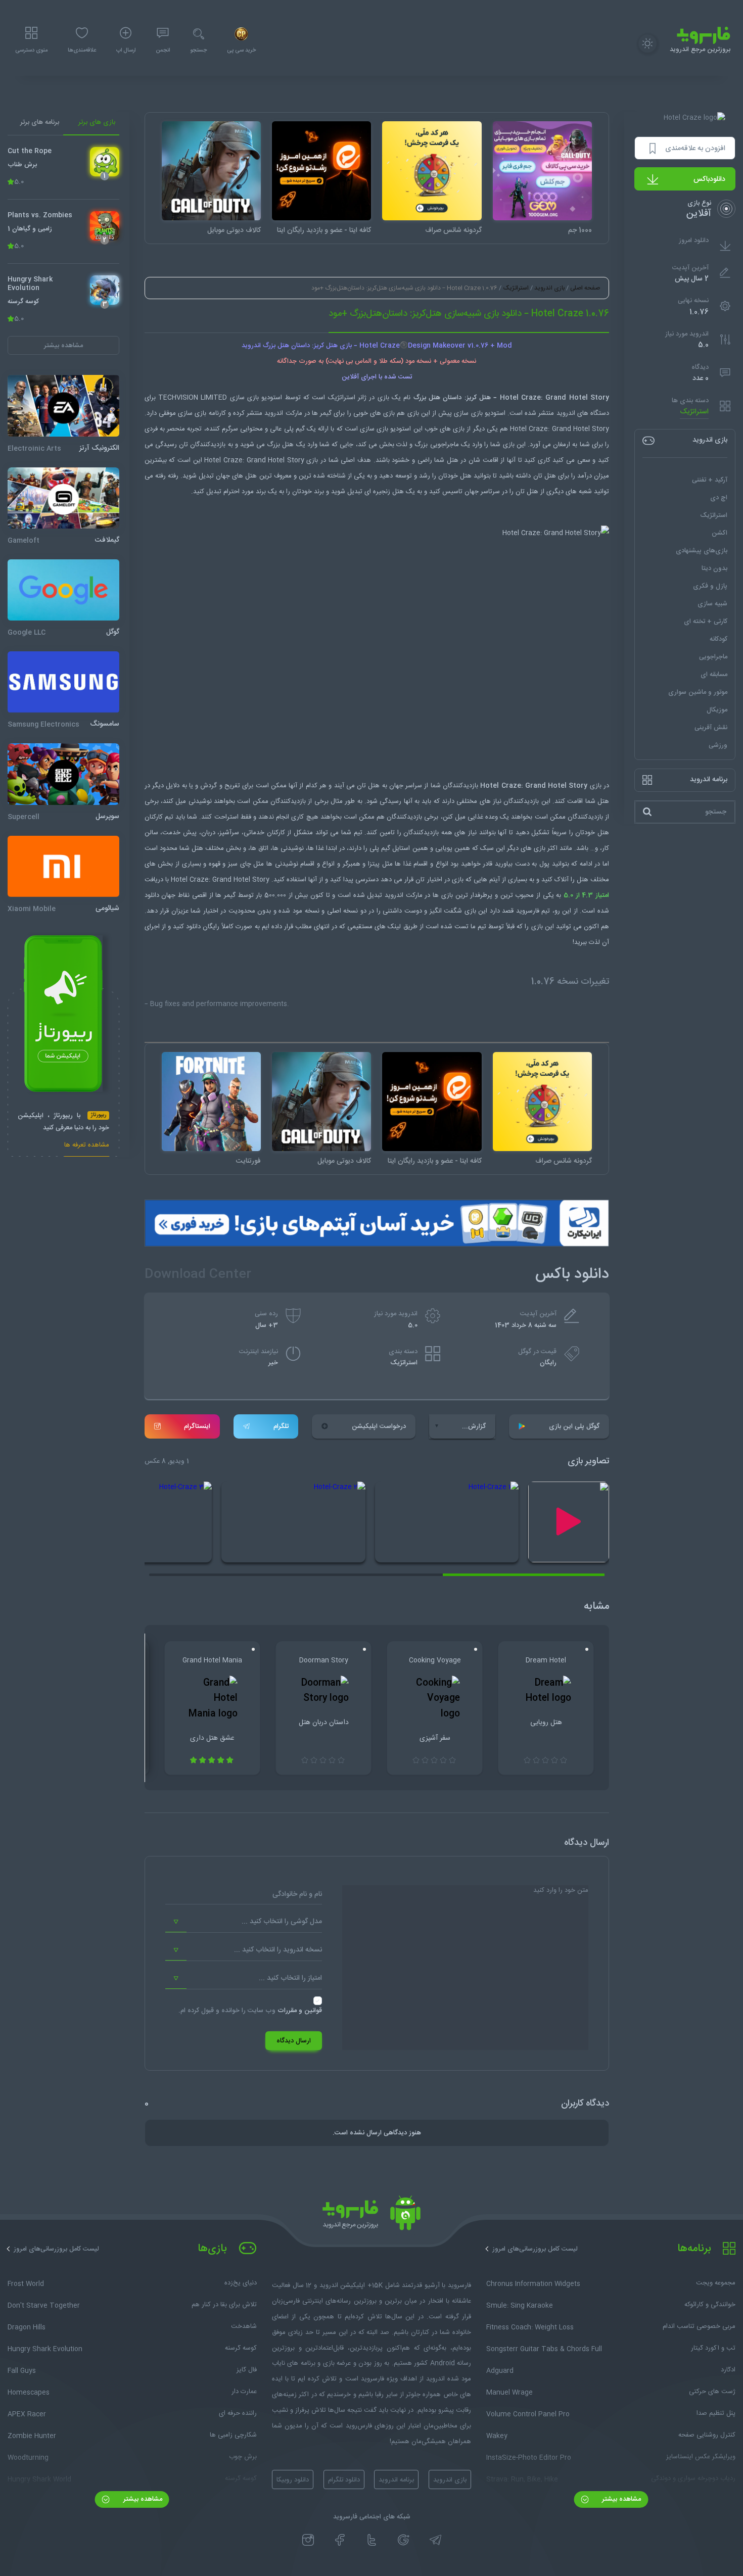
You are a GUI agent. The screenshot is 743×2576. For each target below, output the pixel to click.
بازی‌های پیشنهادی (702, 551)
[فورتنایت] (211, 1102)
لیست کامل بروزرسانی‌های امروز (535, 2249)
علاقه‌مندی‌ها (82, 51)
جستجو (198, 51)
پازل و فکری (710, 586)
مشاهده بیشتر (620, 2499)
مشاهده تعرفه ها (87, 1146)
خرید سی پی (241, 51)
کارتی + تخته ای (706, 622)
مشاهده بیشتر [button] (63, 346)
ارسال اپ (126, 51)
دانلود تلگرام (344, 2480)
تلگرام (281, 1426)
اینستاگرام (197, 1426)
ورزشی (718, 745)
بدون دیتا (714, 568)
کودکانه (718, 639)
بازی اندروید (549, 288)
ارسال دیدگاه (294, 2041)
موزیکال (717, 710)
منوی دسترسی (31, 51)
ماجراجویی (713, 657)
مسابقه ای (714, 675)
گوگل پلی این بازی (574, 1426)
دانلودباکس (709, 179)
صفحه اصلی (585, 288)
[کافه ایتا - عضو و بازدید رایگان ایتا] (321, 171)
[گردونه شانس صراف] (432, 171)
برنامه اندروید (396, 2480)
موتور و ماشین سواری (698, 692)
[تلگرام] (435, 2540)
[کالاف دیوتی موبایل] (211, 171)
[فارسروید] (371, 2216)
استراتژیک (694, 412)
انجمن (163, 51)
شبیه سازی (712, 604)
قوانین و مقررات (300, 2011)
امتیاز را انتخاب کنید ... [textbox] (290, 1978)
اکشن (719, 533)
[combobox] (244, 1922)
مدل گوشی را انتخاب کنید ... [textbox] (282, 1922)
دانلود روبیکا (293, 2480)
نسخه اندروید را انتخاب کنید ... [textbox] (278, 1950)
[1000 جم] (542, 171)
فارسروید (528, 911)
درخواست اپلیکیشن (379, 1426)
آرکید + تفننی (710, 480)
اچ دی (719, 498)
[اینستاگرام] (308, 2540)
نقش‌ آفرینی (711, 728)
